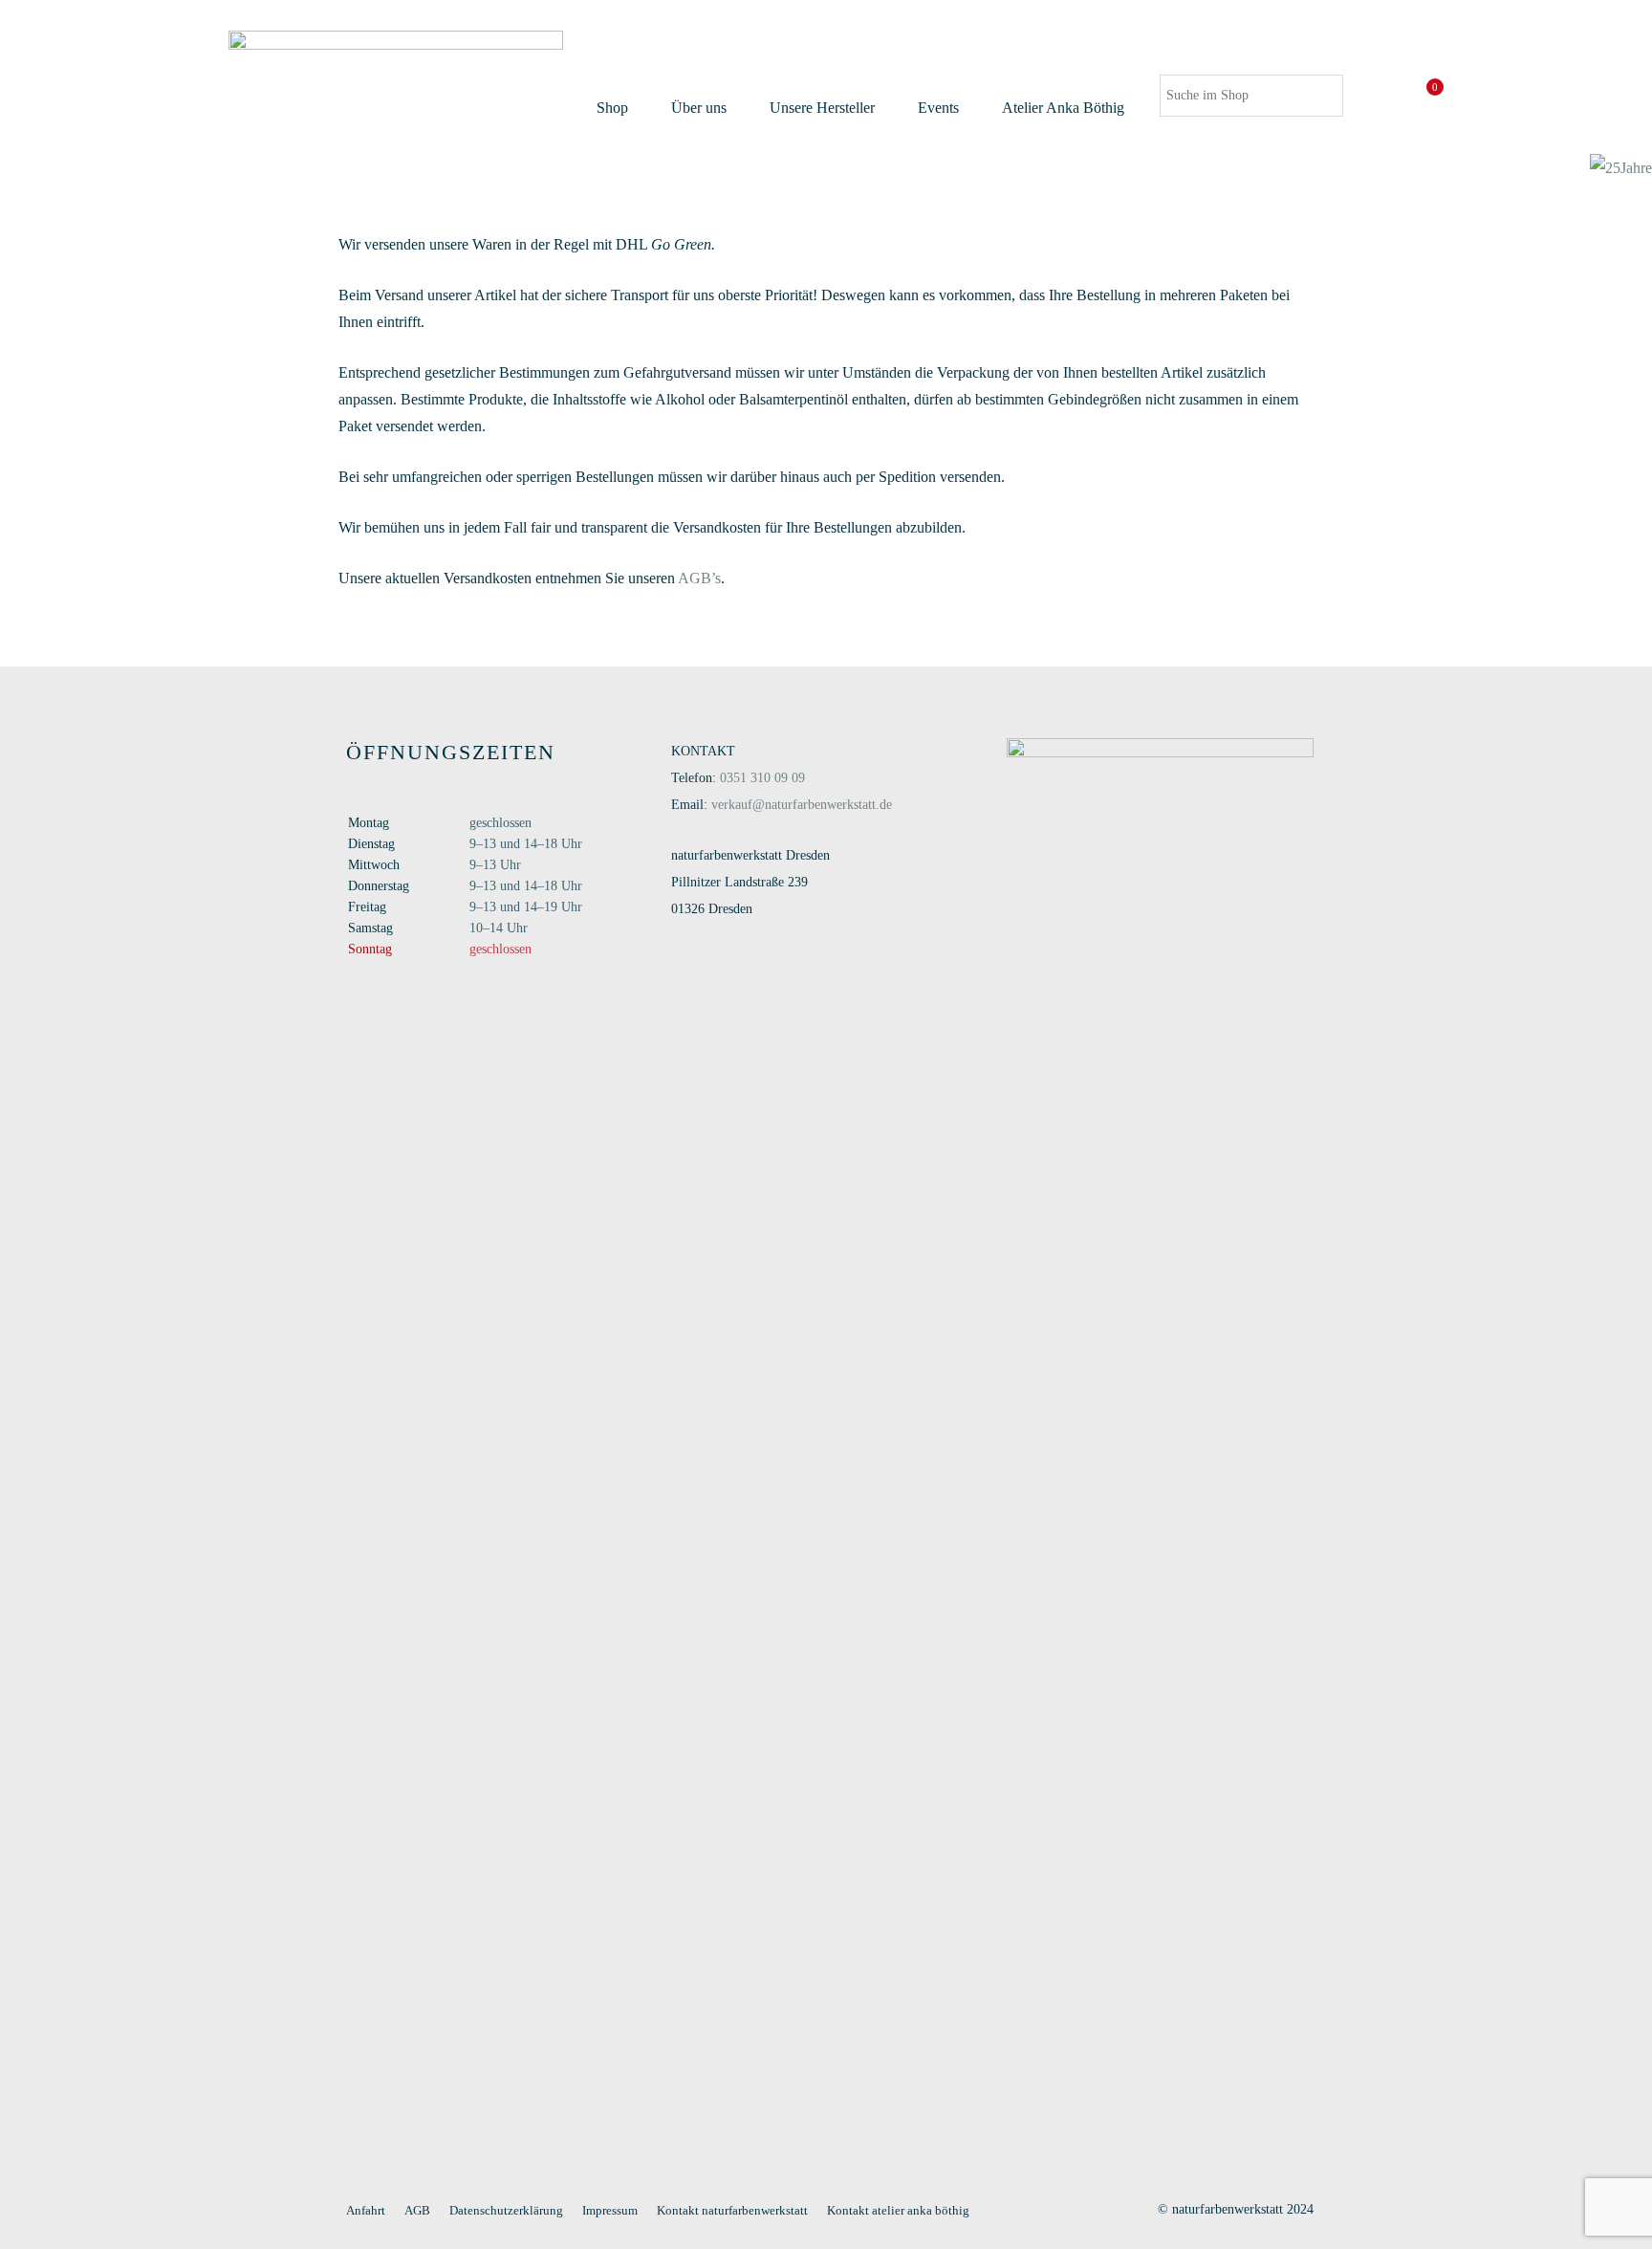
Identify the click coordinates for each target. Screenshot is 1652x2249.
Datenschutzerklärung (506, 2210)
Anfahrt (366, 2210)
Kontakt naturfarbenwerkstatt (732, 2210)
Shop (612, 108)
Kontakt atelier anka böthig (898, 2210)
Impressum (610, 2210)
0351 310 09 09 (762, 778)
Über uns (699, 108)
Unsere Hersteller (822, 108)
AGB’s (699, 578)
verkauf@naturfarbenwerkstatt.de (802, 805)
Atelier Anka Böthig (1063, 108)
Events (938, 108)
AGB (417, 2210)
